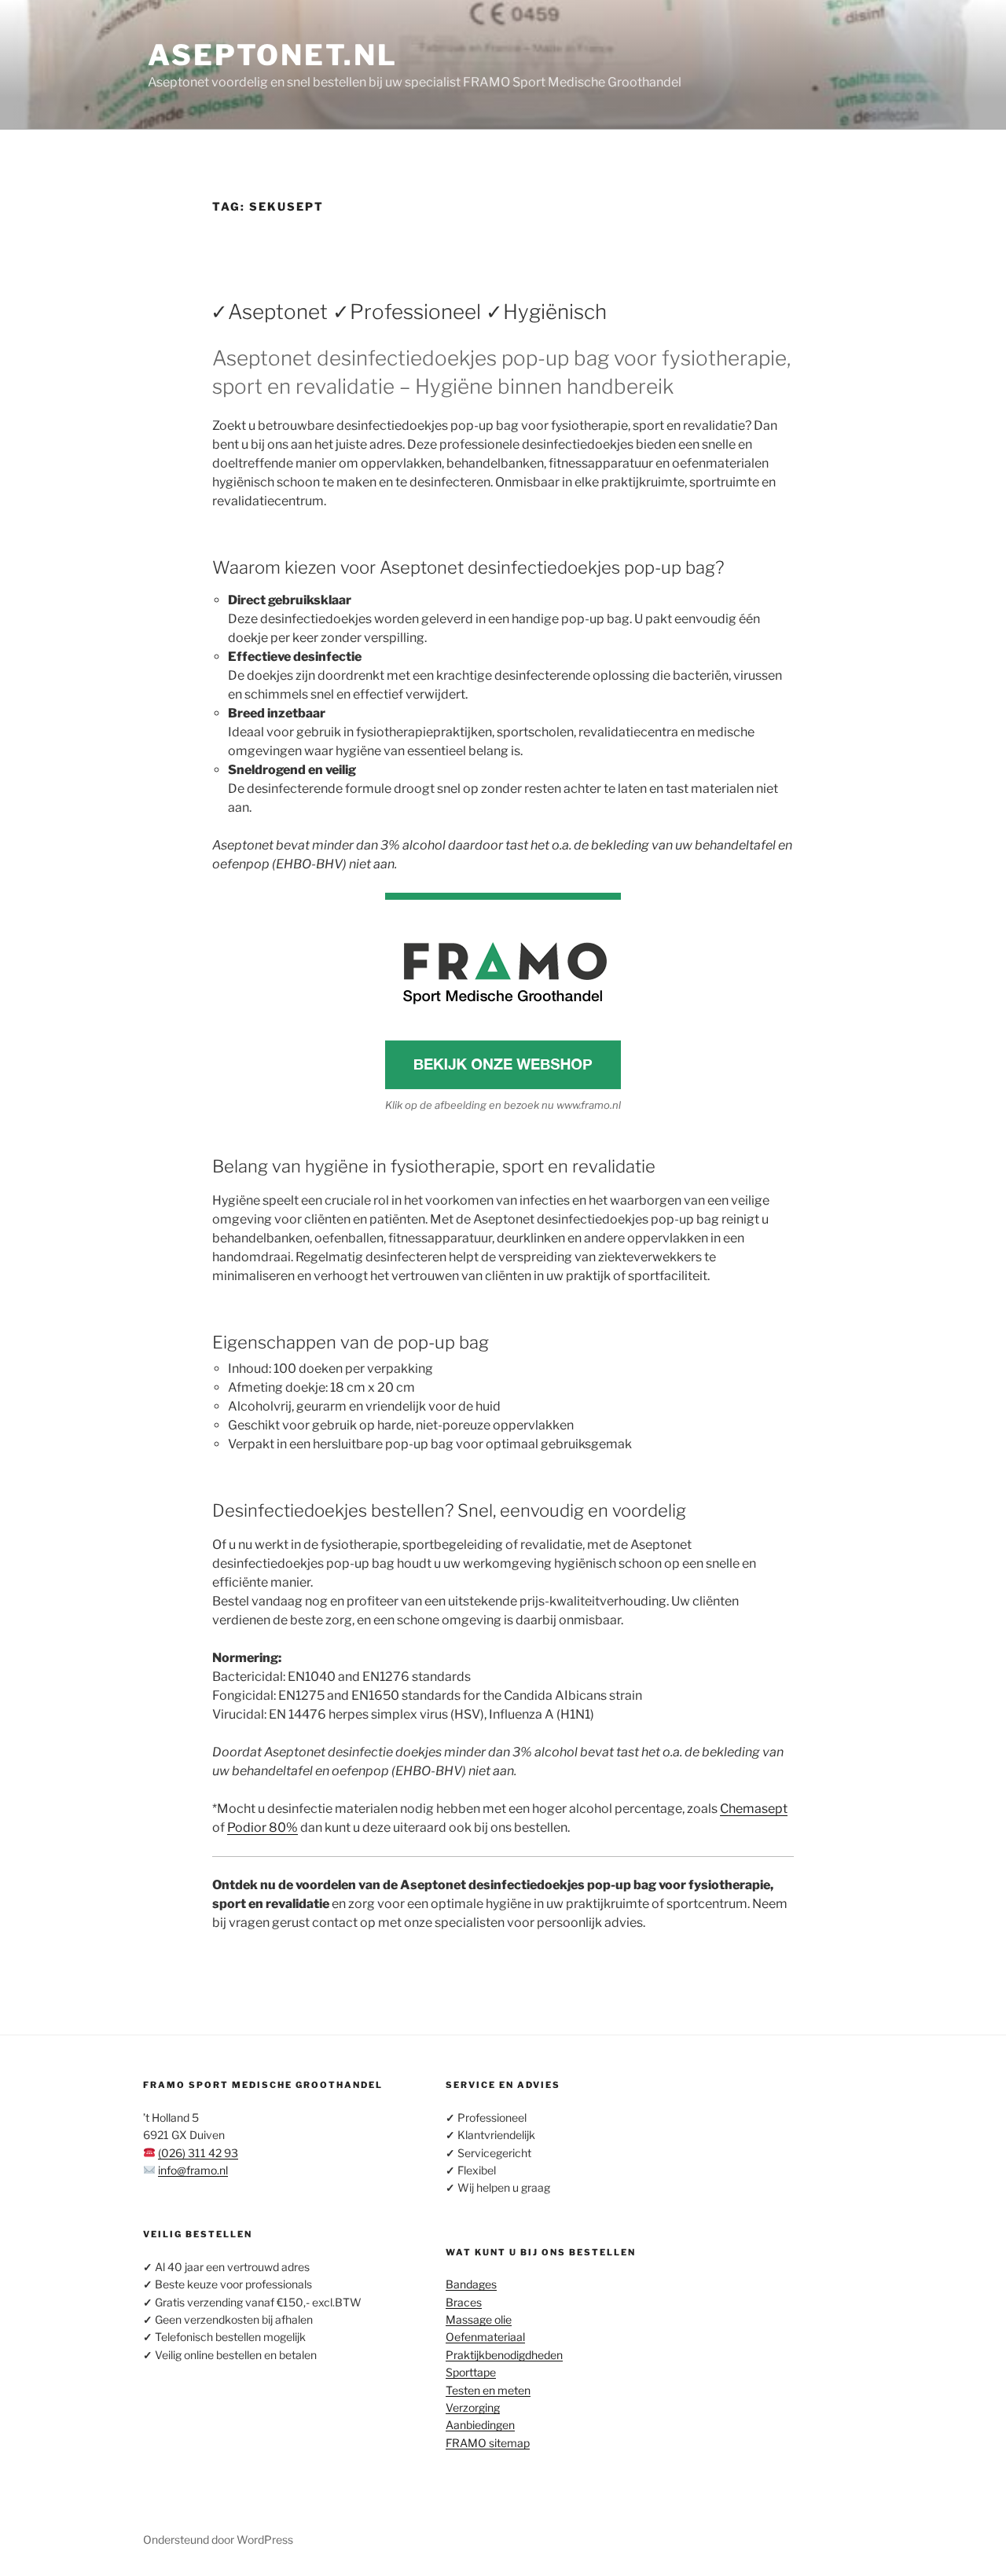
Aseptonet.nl (273, 55)
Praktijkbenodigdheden (504, 2355)
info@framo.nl (193, 2170)
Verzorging (473, 2407)
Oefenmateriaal (485, 2337)
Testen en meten (488, 2390)
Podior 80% (263, 1827)
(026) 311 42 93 (198, 2153)
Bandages (471, 2284)
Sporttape (471, 2372)
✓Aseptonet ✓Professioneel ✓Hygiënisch (409, 312)
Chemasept (754, 1809)
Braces (464, 2302)
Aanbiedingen (480, 2425)
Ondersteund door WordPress (218, 2539)
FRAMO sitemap (488, 2443)
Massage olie (479, 2319)
